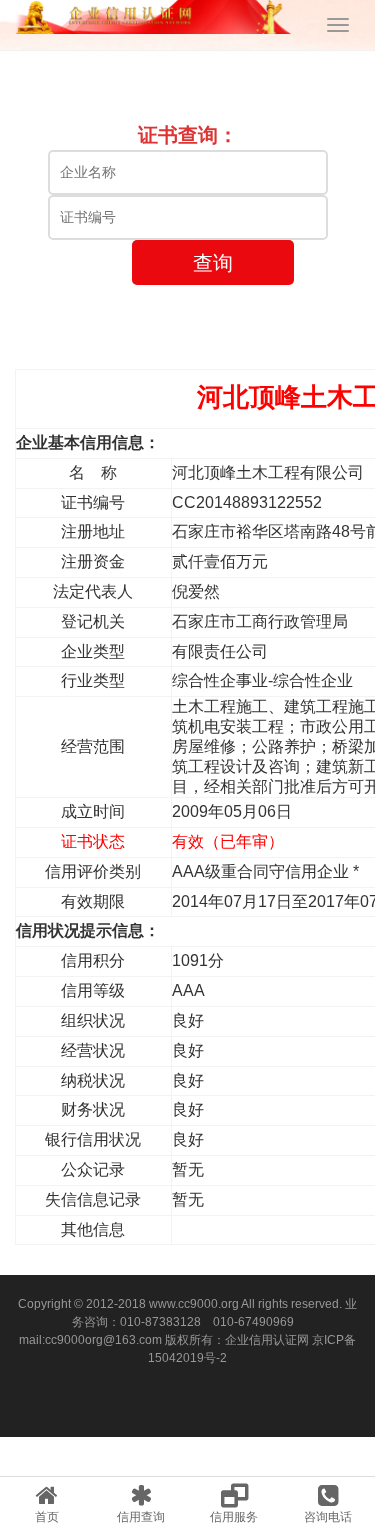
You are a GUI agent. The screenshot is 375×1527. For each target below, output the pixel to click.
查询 (213, 263)
